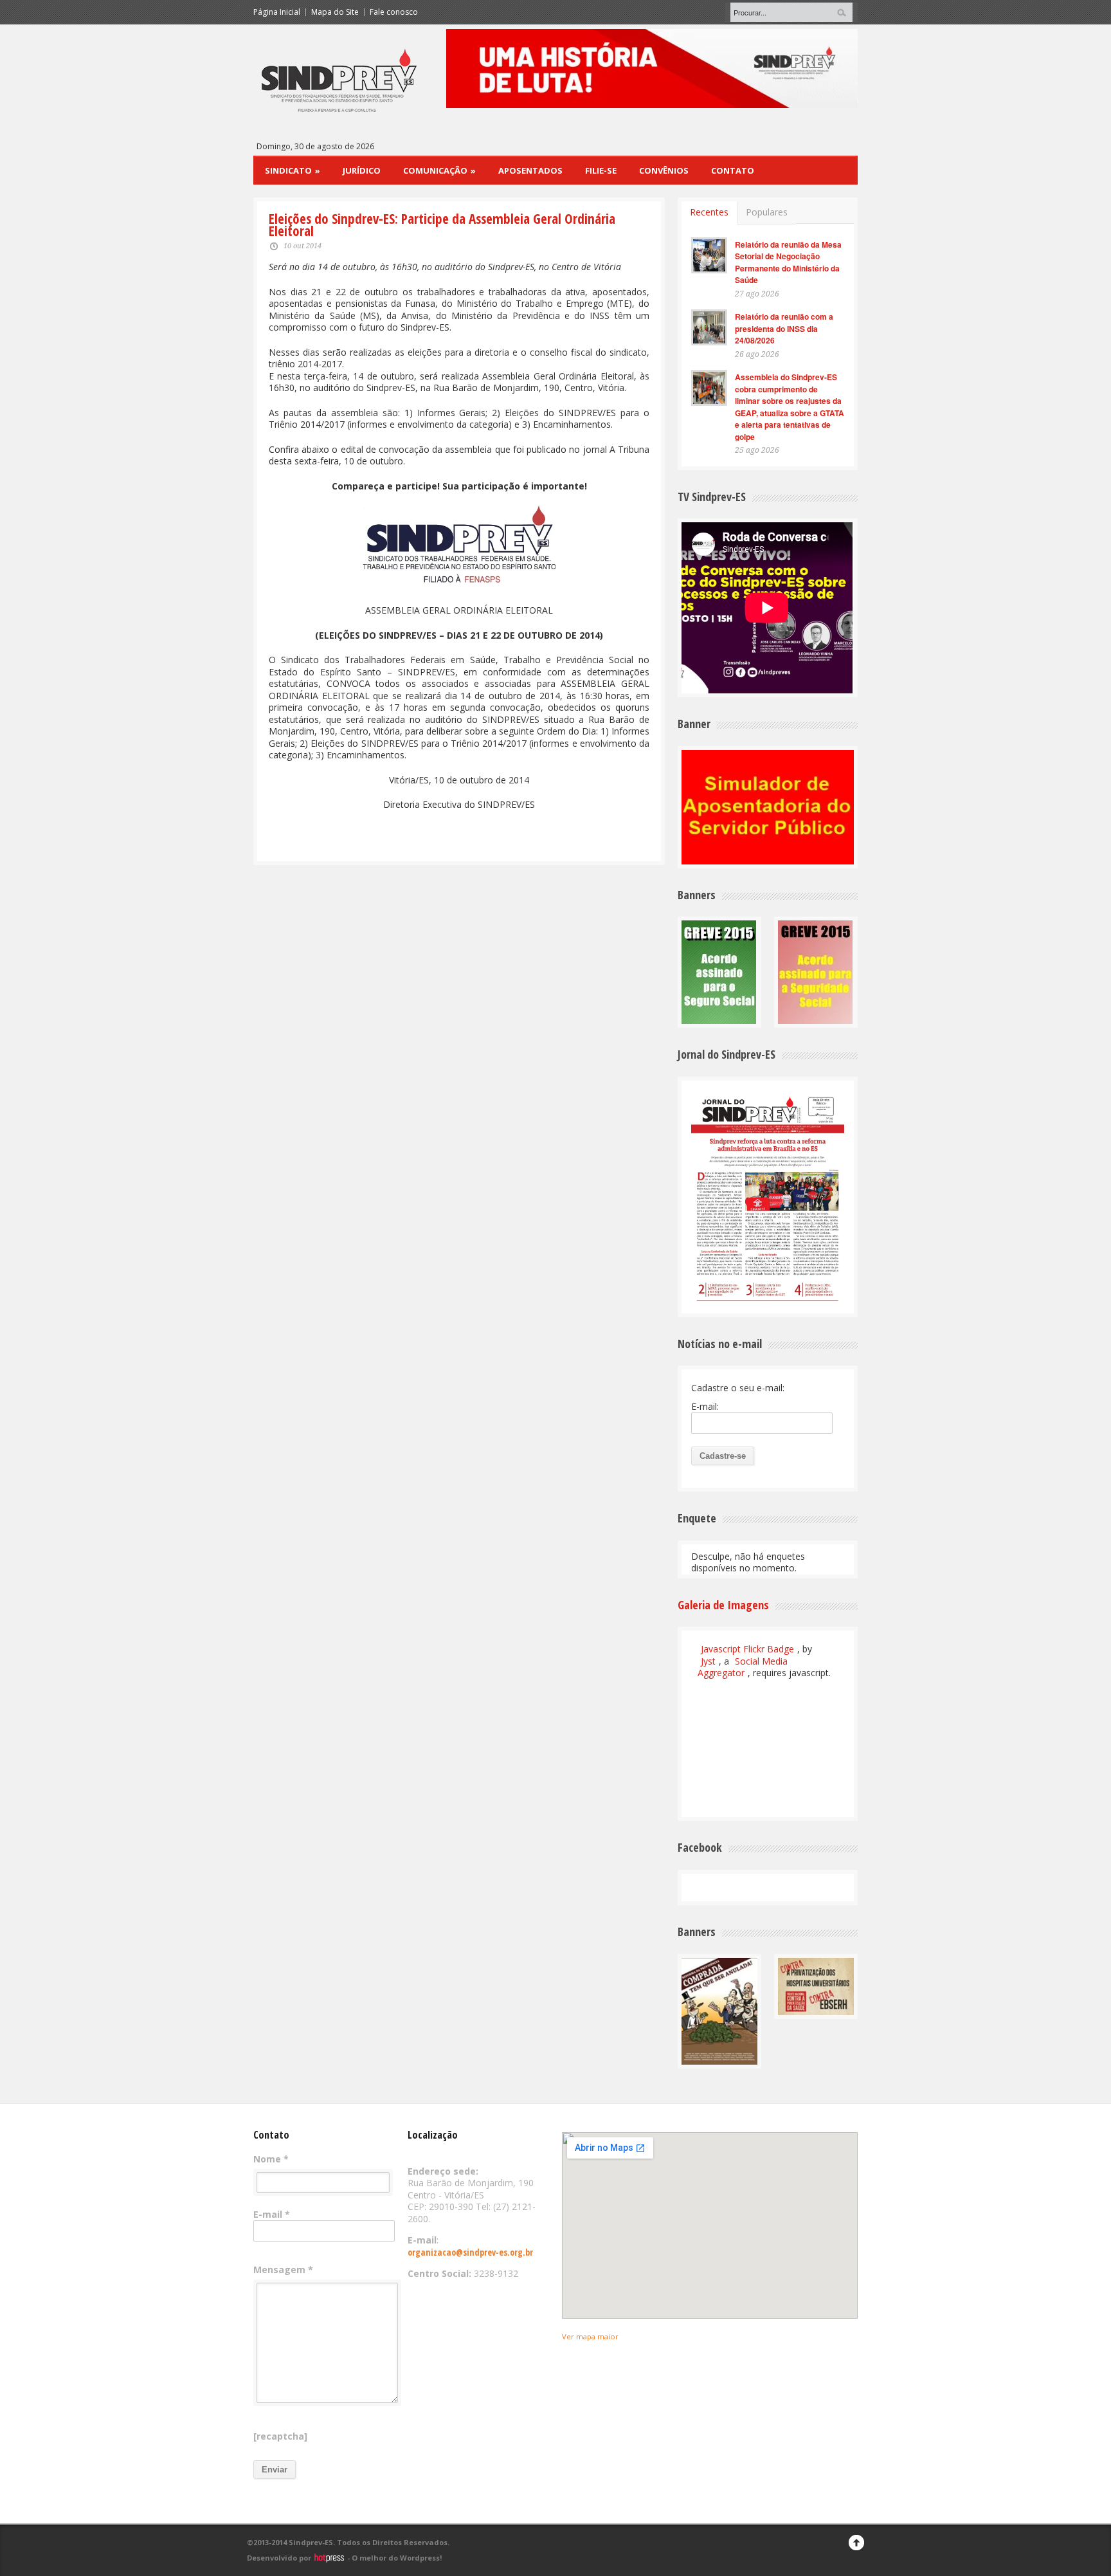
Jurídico (362, 170)
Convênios (664, 170)
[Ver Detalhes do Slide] (652, 69)
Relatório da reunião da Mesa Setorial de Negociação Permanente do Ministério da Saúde (788, 262)
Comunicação (439, 170)
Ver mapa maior (590, 2336)
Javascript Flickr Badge (747, 1649)
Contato (733, 170)
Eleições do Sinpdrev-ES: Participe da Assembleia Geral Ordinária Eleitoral (442, 225)
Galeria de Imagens (723, 1605)
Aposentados (530, 170)
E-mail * (272, 2215)
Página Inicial (277, 12)
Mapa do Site (335, 12)
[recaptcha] (280, 2436)
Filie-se (601, 170)
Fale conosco (394, 12)
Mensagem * (283, 2270)
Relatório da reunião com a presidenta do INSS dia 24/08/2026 (784, 328)
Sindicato (293, 170)
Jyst (708, 1661)
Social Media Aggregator (743, 1667)
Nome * (271, 2159)
